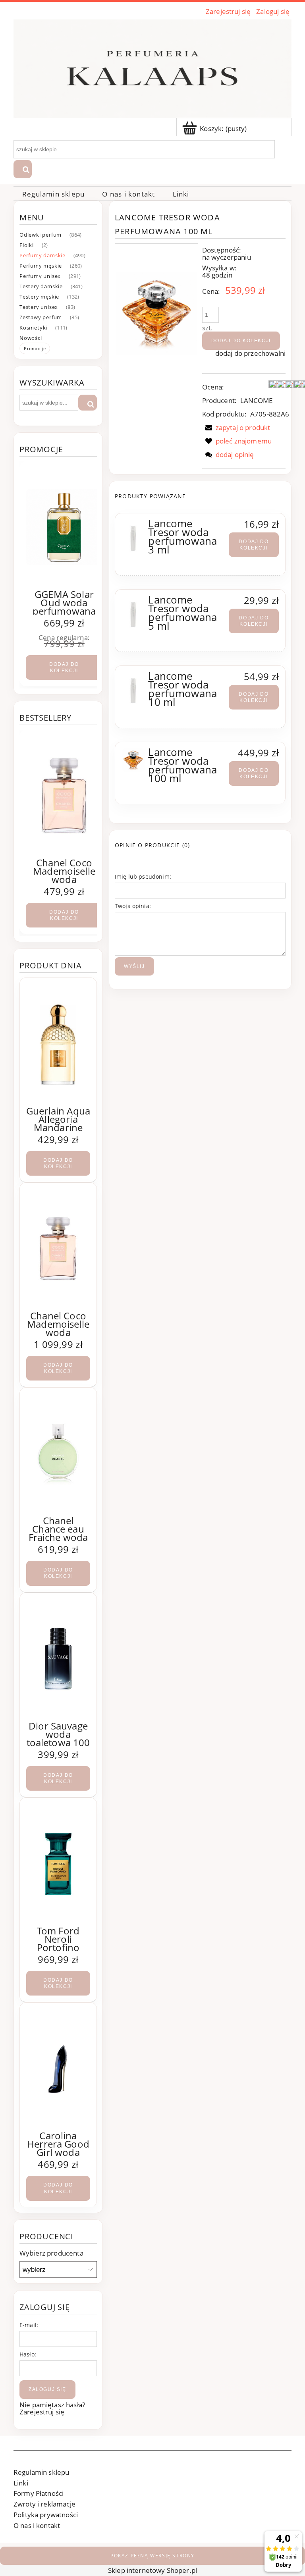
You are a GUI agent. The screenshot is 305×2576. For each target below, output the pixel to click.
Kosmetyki (33, 328)
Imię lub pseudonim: (143, 876)
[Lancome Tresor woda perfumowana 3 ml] (133, 537)
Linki (21, 2483)
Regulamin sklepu (41, 2472)
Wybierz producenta (51, 2253)
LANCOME (257, 400)
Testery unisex (39, 307)
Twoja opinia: (133, 906)
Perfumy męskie (41, 266)
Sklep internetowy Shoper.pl (152, 2570)
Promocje (35, 348)
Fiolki (27, 245)
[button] (236, 427)
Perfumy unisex (40, 276)
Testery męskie (39, 297)
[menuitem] (53, 194)
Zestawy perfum (41, 317)
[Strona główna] (152, 67)
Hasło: (28, 2354)
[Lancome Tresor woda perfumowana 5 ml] (133, 613)
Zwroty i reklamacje (44, 2504)
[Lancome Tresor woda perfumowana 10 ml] (133, 690)
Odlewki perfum (41, 235)
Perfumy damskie (42, 255)
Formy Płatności (39, 2493)
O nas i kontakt (37, 2525)
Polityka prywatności (46, 2515)
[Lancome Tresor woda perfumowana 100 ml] (133, 760)
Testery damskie (41, 286)
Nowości (31, 338)
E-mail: (29, 2325)
